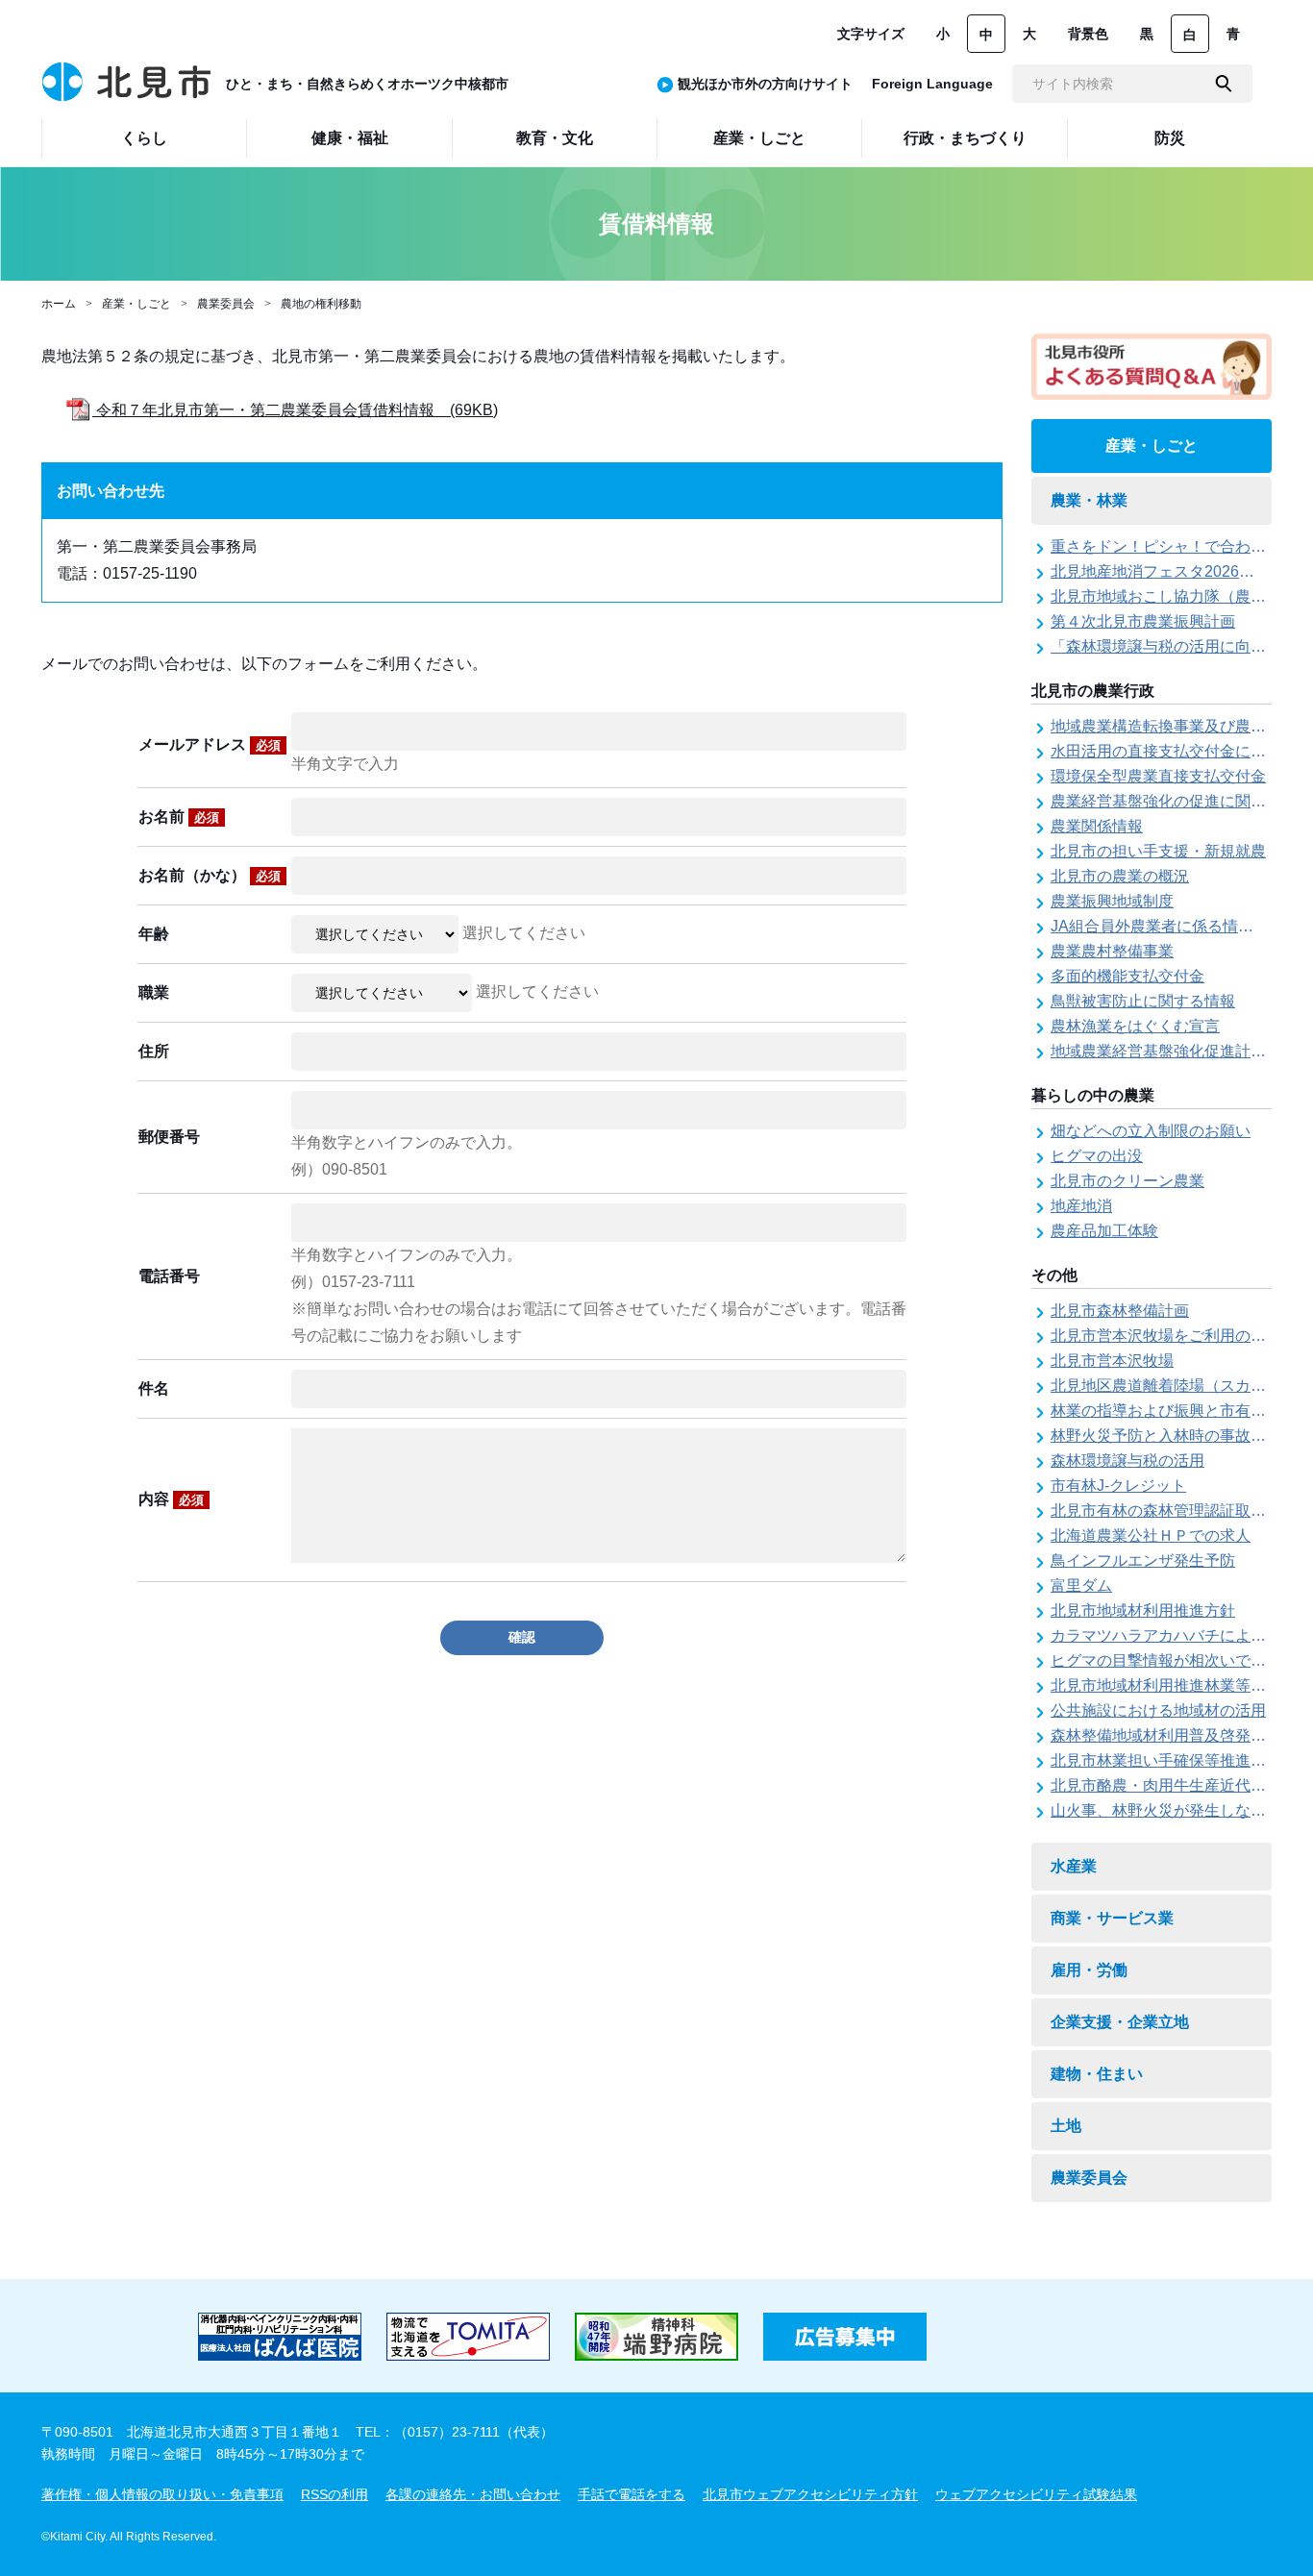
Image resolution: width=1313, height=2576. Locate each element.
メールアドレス (210, 744)
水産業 (1074, 1866)
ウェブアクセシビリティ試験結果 (1036, 2494)
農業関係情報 (1097, 826)
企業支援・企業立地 (1120, 2022)
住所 (154, 1051)
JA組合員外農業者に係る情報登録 (1167, 926)
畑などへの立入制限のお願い (1151, 1131)
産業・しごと (136, 304)
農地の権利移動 (321, 304)
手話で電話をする (632, 2494)
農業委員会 (226, 304)
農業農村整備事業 (1112, 951)
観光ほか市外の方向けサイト (765, 84)
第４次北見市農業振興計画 (1143, 621)
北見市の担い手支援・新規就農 (1158, 851)
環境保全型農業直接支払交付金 (1158, 776)
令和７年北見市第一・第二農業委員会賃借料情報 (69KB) (295, 410)
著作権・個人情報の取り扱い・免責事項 (162, 2494)
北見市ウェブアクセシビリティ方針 (810, 2494)
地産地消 (1081, 1206)
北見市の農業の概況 (1120, 876)
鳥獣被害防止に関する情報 (1143, 1001)
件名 (154, 1388)
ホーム (59, 304)
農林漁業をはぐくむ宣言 (1135, 1026)
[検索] (1224, 84)
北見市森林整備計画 (1120, 1311)
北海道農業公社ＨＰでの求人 (1151, 1536)
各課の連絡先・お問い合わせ (473, 2494)
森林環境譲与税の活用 (1127, 1461)
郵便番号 (169, 1137)
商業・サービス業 (1112, 1918)
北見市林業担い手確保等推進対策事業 (1181, 1760)
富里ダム (1081, 1585)
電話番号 (169, 1276)
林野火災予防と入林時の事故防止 (1166, 1436)
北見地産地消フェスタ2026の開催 (1168, 571)
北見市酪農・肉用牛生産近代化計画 (1174, 1785)
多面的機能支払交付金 (1127, 976)
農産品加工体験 (1104, 1231)
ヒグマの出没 (1097, 1156)
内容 (171, 1499)
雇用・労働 (1089, 1970)
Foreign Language (932, 84)
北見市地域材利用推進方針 (1143, 1610)
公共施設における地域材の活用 (1158, 1710)
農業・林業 (1089, 500)
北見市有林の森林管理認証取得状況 (1174, 1511)
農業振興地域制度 (1112, 901)
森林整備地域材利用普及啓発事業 (1166, 1735)
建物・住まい (1097, 2074)
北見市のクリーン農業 (1127, 1181)
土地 (1066, 2126)
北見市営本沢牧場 (1112, 1361)
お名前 (179, 817)
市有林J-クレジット (1118, 1486)
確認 (522, 1637)
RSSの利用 (334, 2494)
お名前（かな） (210, 875)
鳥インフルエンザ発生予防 (1143, 1560)
